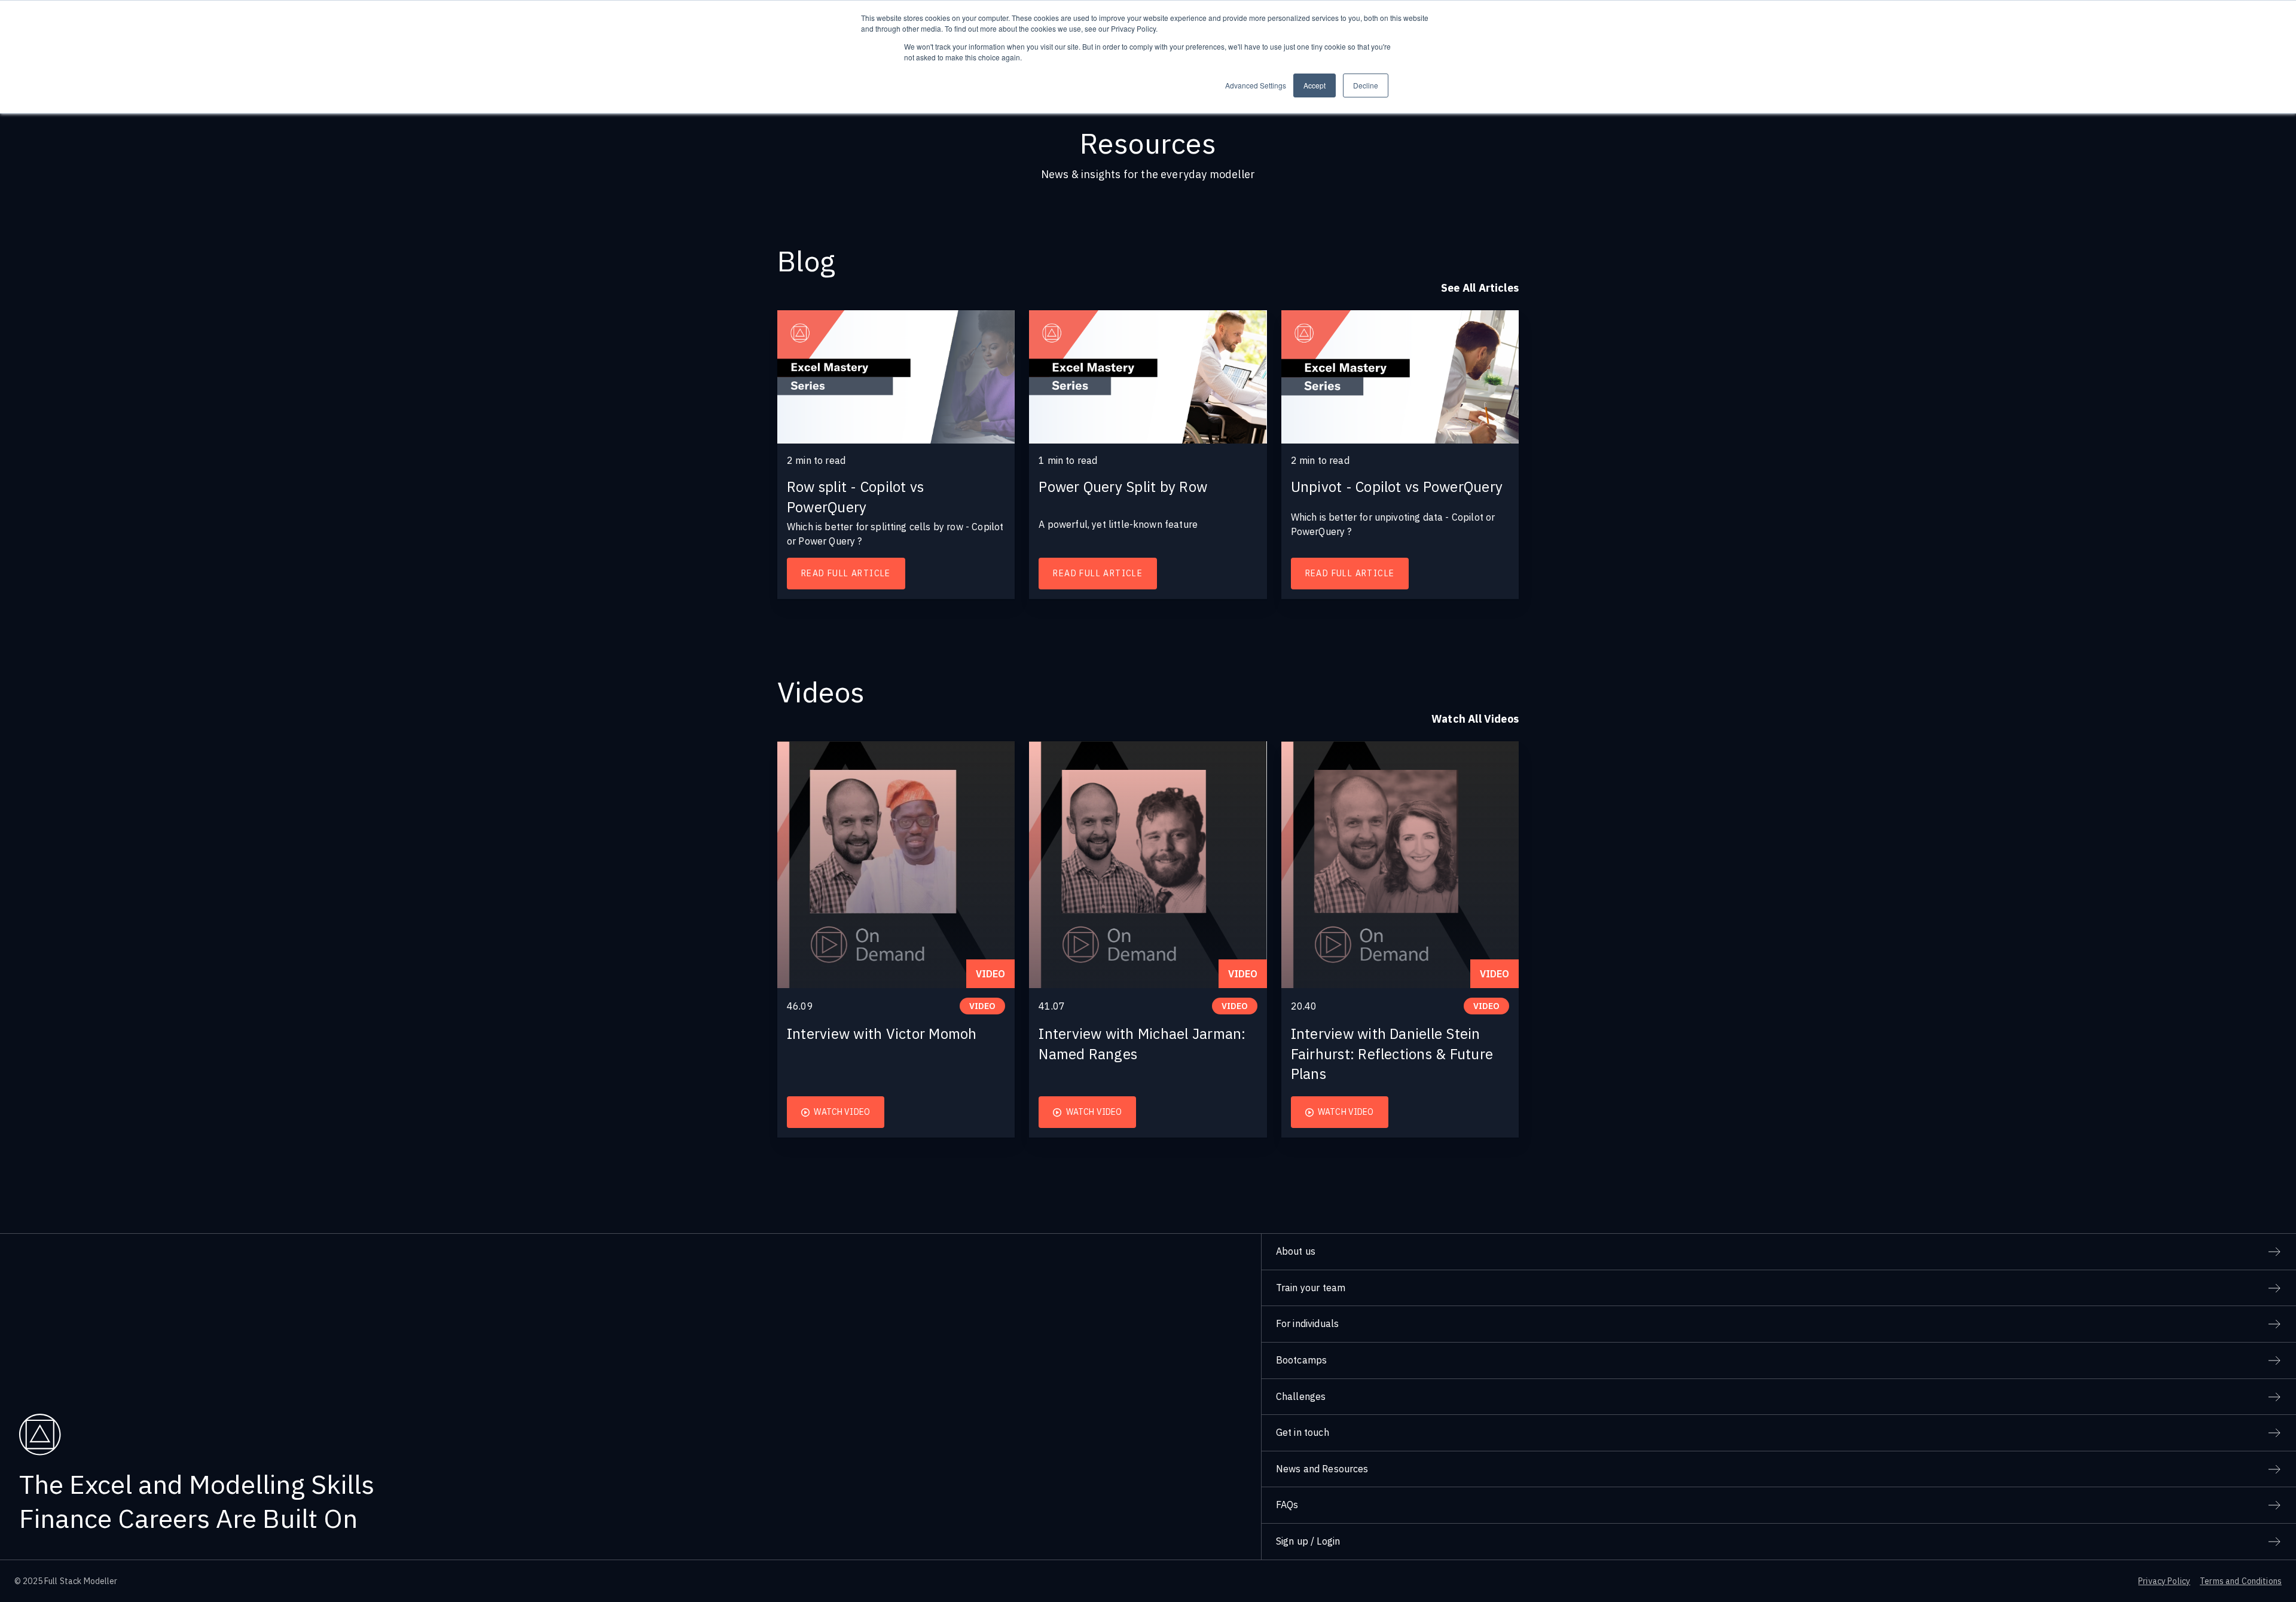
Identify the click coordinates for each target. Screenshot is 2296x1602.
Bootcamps (1301, 1360)
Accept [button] (1315, 85)
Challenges (1301, 1396)
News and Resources (1322, 1469)
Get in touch (1303, 1432)
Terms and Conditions (2241, 1581)
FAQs (1287, 1505)
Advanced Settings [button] (1256, 85)
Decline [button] (1366, 85)
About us (1296, 1251)
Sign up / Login (1308, 1541)
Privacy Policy (2164, 1581)
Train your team (1311, 1288)
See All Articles (1480, 288)
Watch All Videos (1475, 719)
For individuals (1307, 1323)
